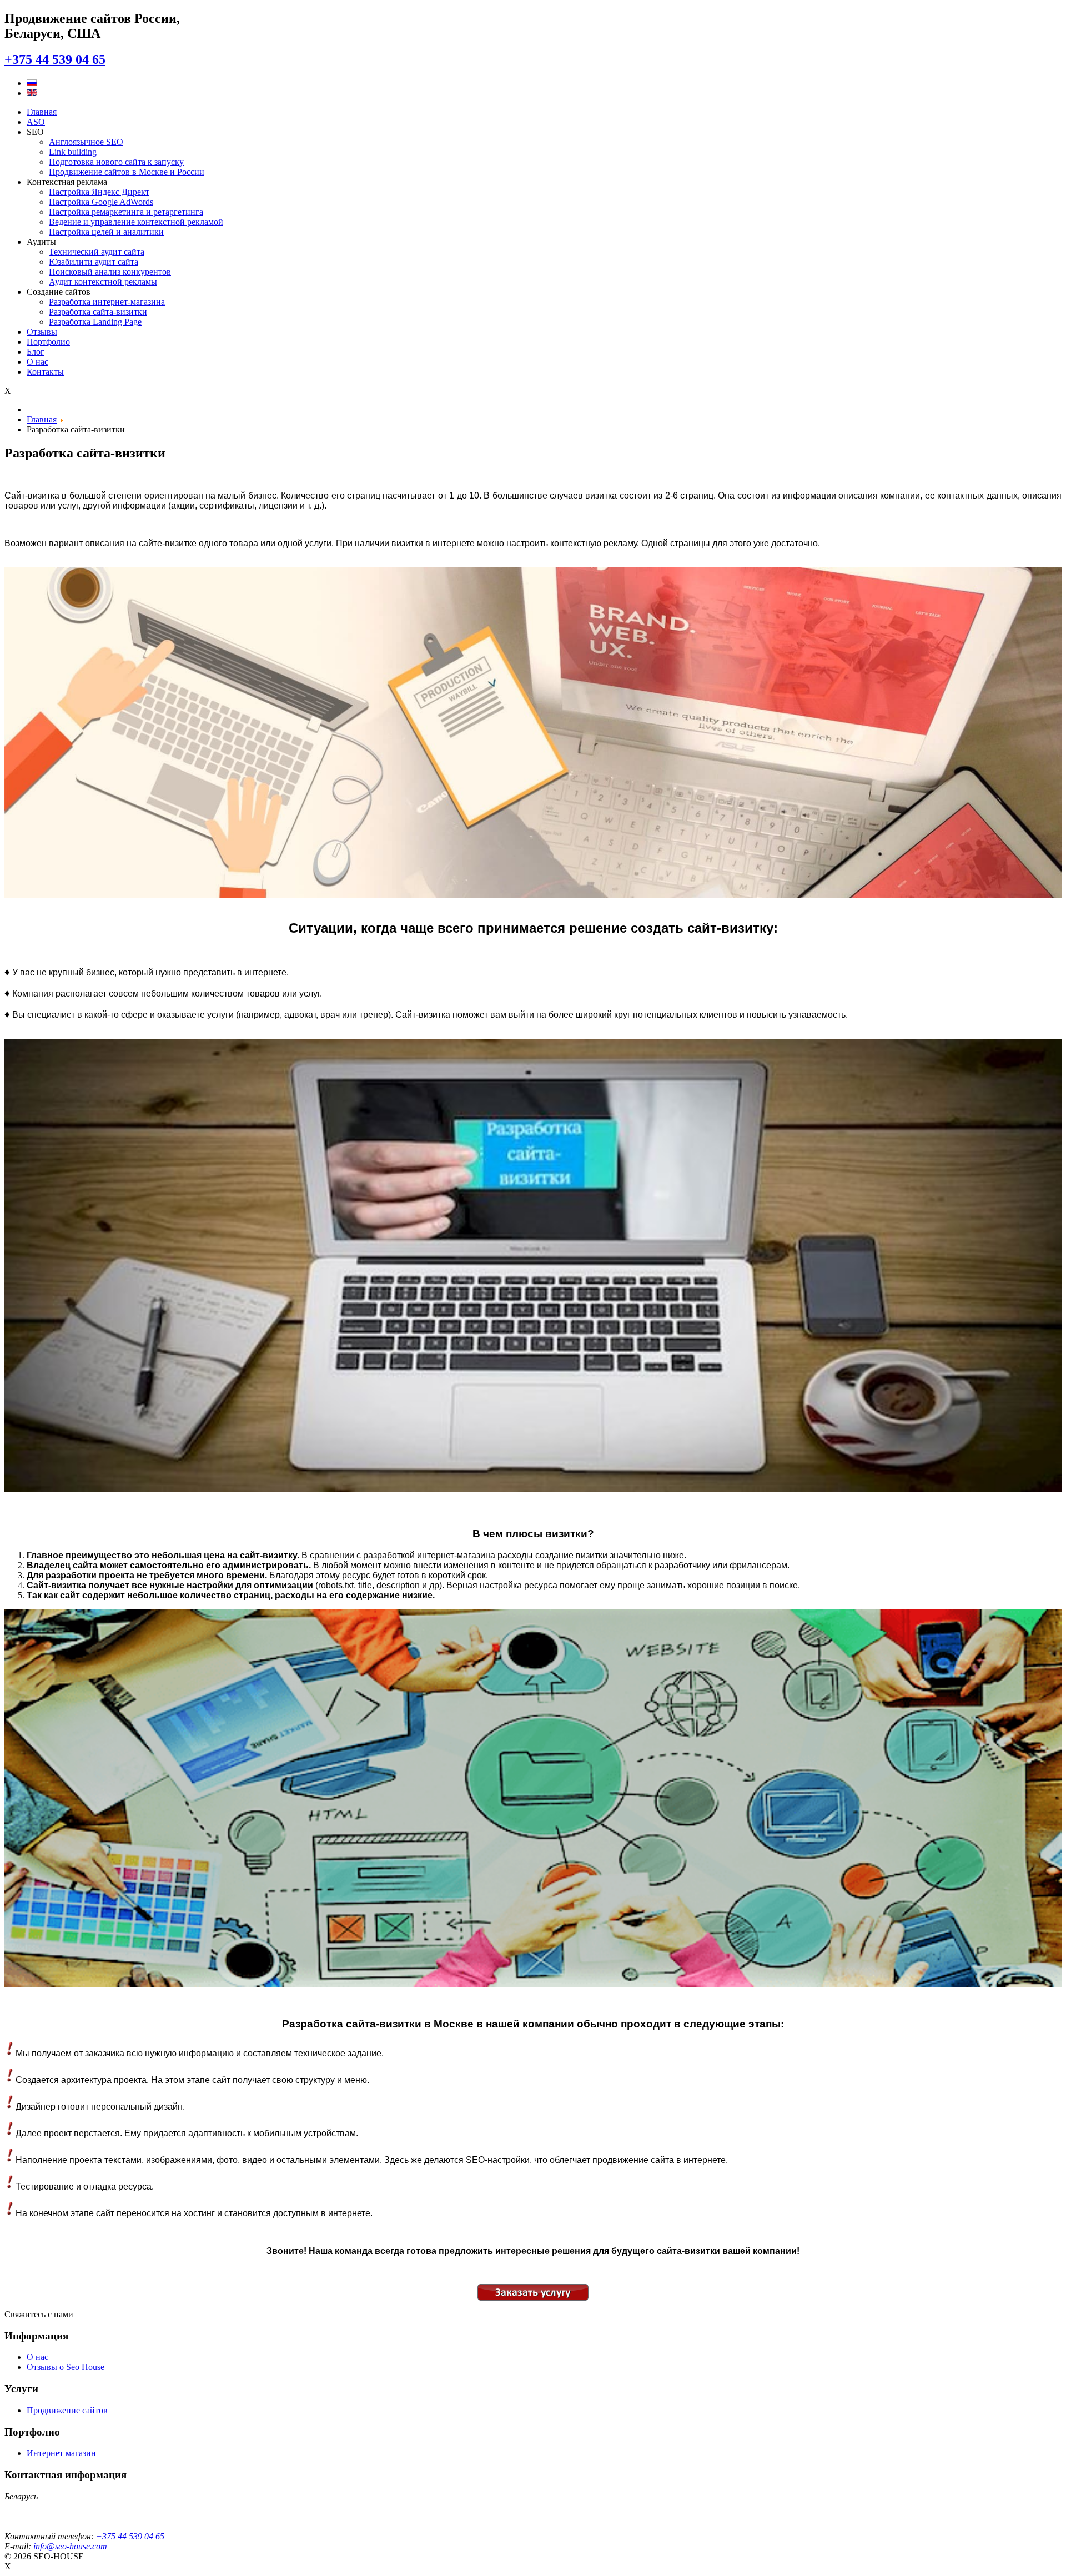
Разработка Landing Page (95, 322)
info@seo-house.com (70, 2546)
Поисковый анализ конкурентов (110, 272)
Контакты (45, 372)
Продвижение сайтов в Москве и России (127, 172)
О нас (37, 362)
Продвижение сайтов (67, 2410)
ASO (36, 122)
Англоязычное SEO (86, 142)
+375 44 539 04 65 (55, 59)
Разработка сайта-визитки (98, 312)
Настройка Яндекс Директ (99, 192)
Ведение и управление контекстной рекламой (136, 222)
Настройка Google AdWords (101, 202)
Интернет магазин (61, 2453)
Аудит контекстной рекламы (103, 282)
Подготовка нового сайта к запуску (116, 162)
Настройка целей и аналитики (106, 232)
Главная (42, 112)
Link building (73, 152)
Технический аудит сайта (97, 252)
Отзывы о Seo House (66, 2367)
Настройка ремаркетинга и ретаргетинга (126, 212)
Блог (36, 352)
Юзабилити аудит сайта (94, 262)
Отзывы (42, 332)
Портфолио (48, 342)
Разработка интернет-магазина (107, 302)
